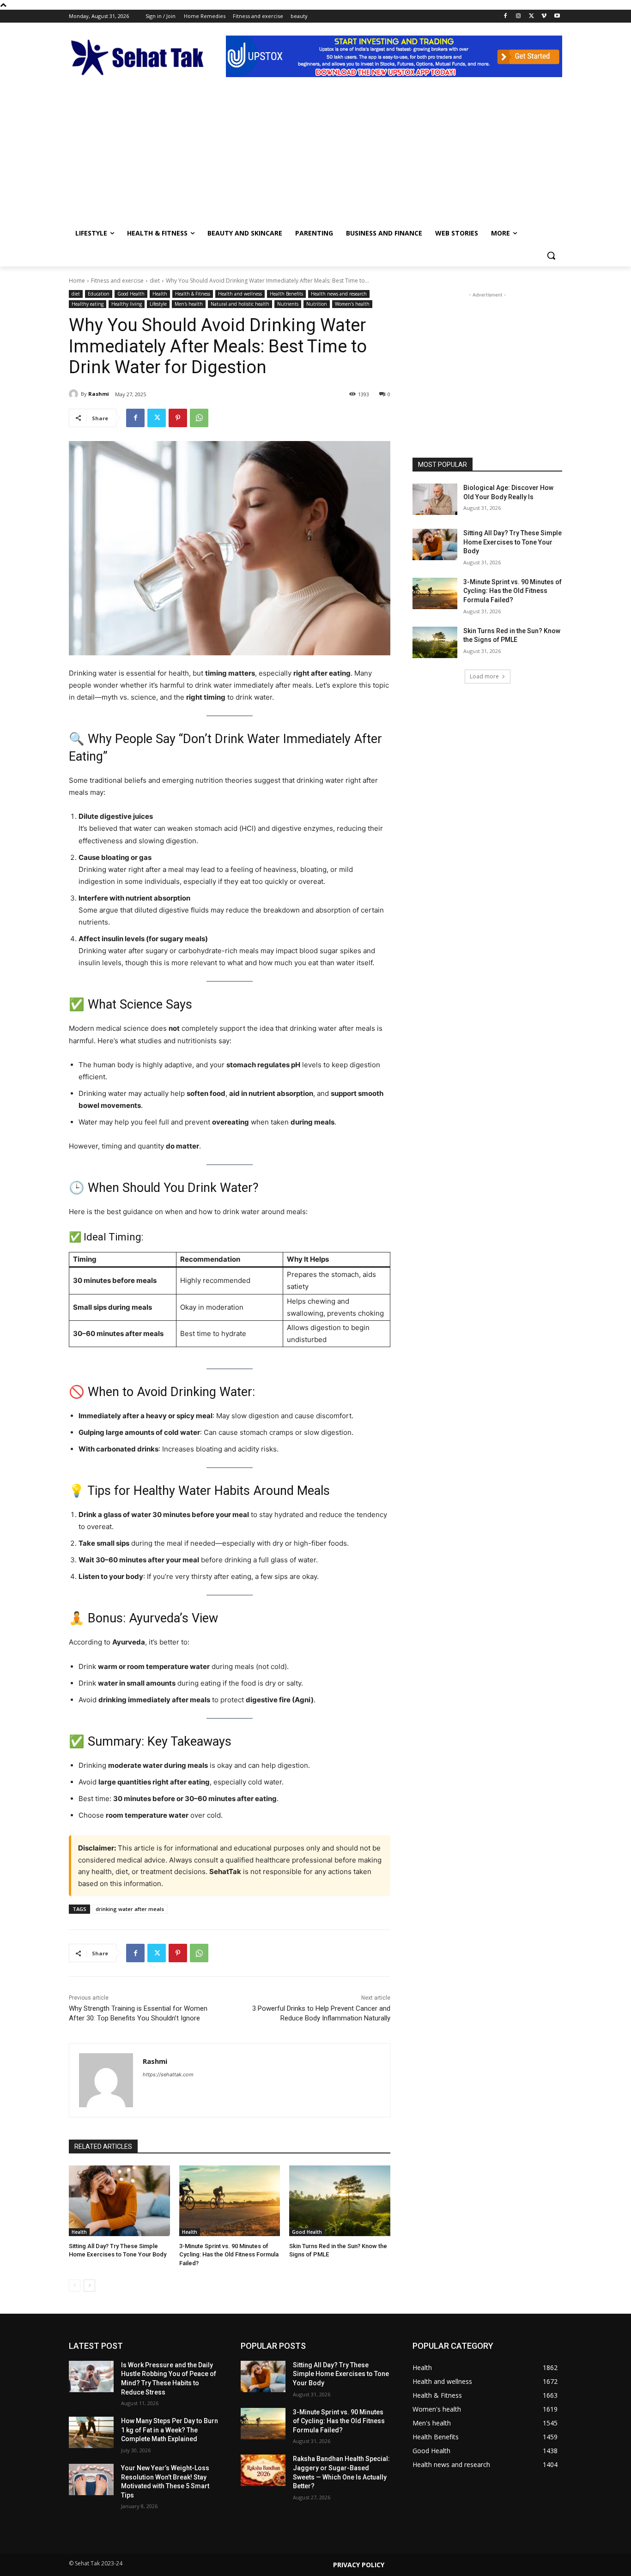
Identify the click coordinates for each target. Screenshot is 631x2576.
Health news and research (339, 294)
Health (160, 294)
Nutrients (288, 304)
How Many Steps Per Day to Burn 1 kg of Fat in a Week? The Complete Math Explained (170, 2430)
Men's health (189, 304)
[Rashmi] (75, 394)
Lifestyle (158, 304)
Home (77, 281)
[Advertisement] (315, 153)
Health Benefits (286, 294)
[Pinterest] (178, 418)
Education (99, 294)
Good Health (131, 294)
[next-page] (89, 2286)
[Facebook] (506, 16)
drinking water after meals (130, 1909)
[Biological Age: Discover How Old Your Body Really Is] (435, 499)
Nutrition (317, 304)
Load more (484, 676)
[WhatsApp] (199, 418)
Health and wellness (240, 294)
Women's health (352, 304)
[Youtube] (557, 16)
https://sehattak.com (168, 2074)
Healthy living (127, 304)
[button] (551, 255)
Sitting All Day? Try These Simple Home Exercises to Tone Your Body (513, 542)
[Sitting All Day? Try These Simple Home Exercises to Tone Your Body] (119, 2201)
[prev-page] (75, 2286)
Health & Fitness (193, 294)
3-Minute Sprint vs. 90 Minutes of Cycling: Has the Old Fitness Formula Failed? (229, 2254)
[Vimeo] (544, 16)
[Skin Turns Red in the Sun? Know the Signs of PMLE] (340, 2201)
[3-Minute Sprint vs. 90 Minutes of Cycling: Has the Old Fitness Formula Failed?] (230, 2201)
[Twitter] (531, 16)
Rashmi (99, 394)
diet (155, 281)
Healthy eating (88, 304)
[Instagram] (519, 16)
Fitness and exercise (117, 281)
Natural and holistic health (240, 304)
